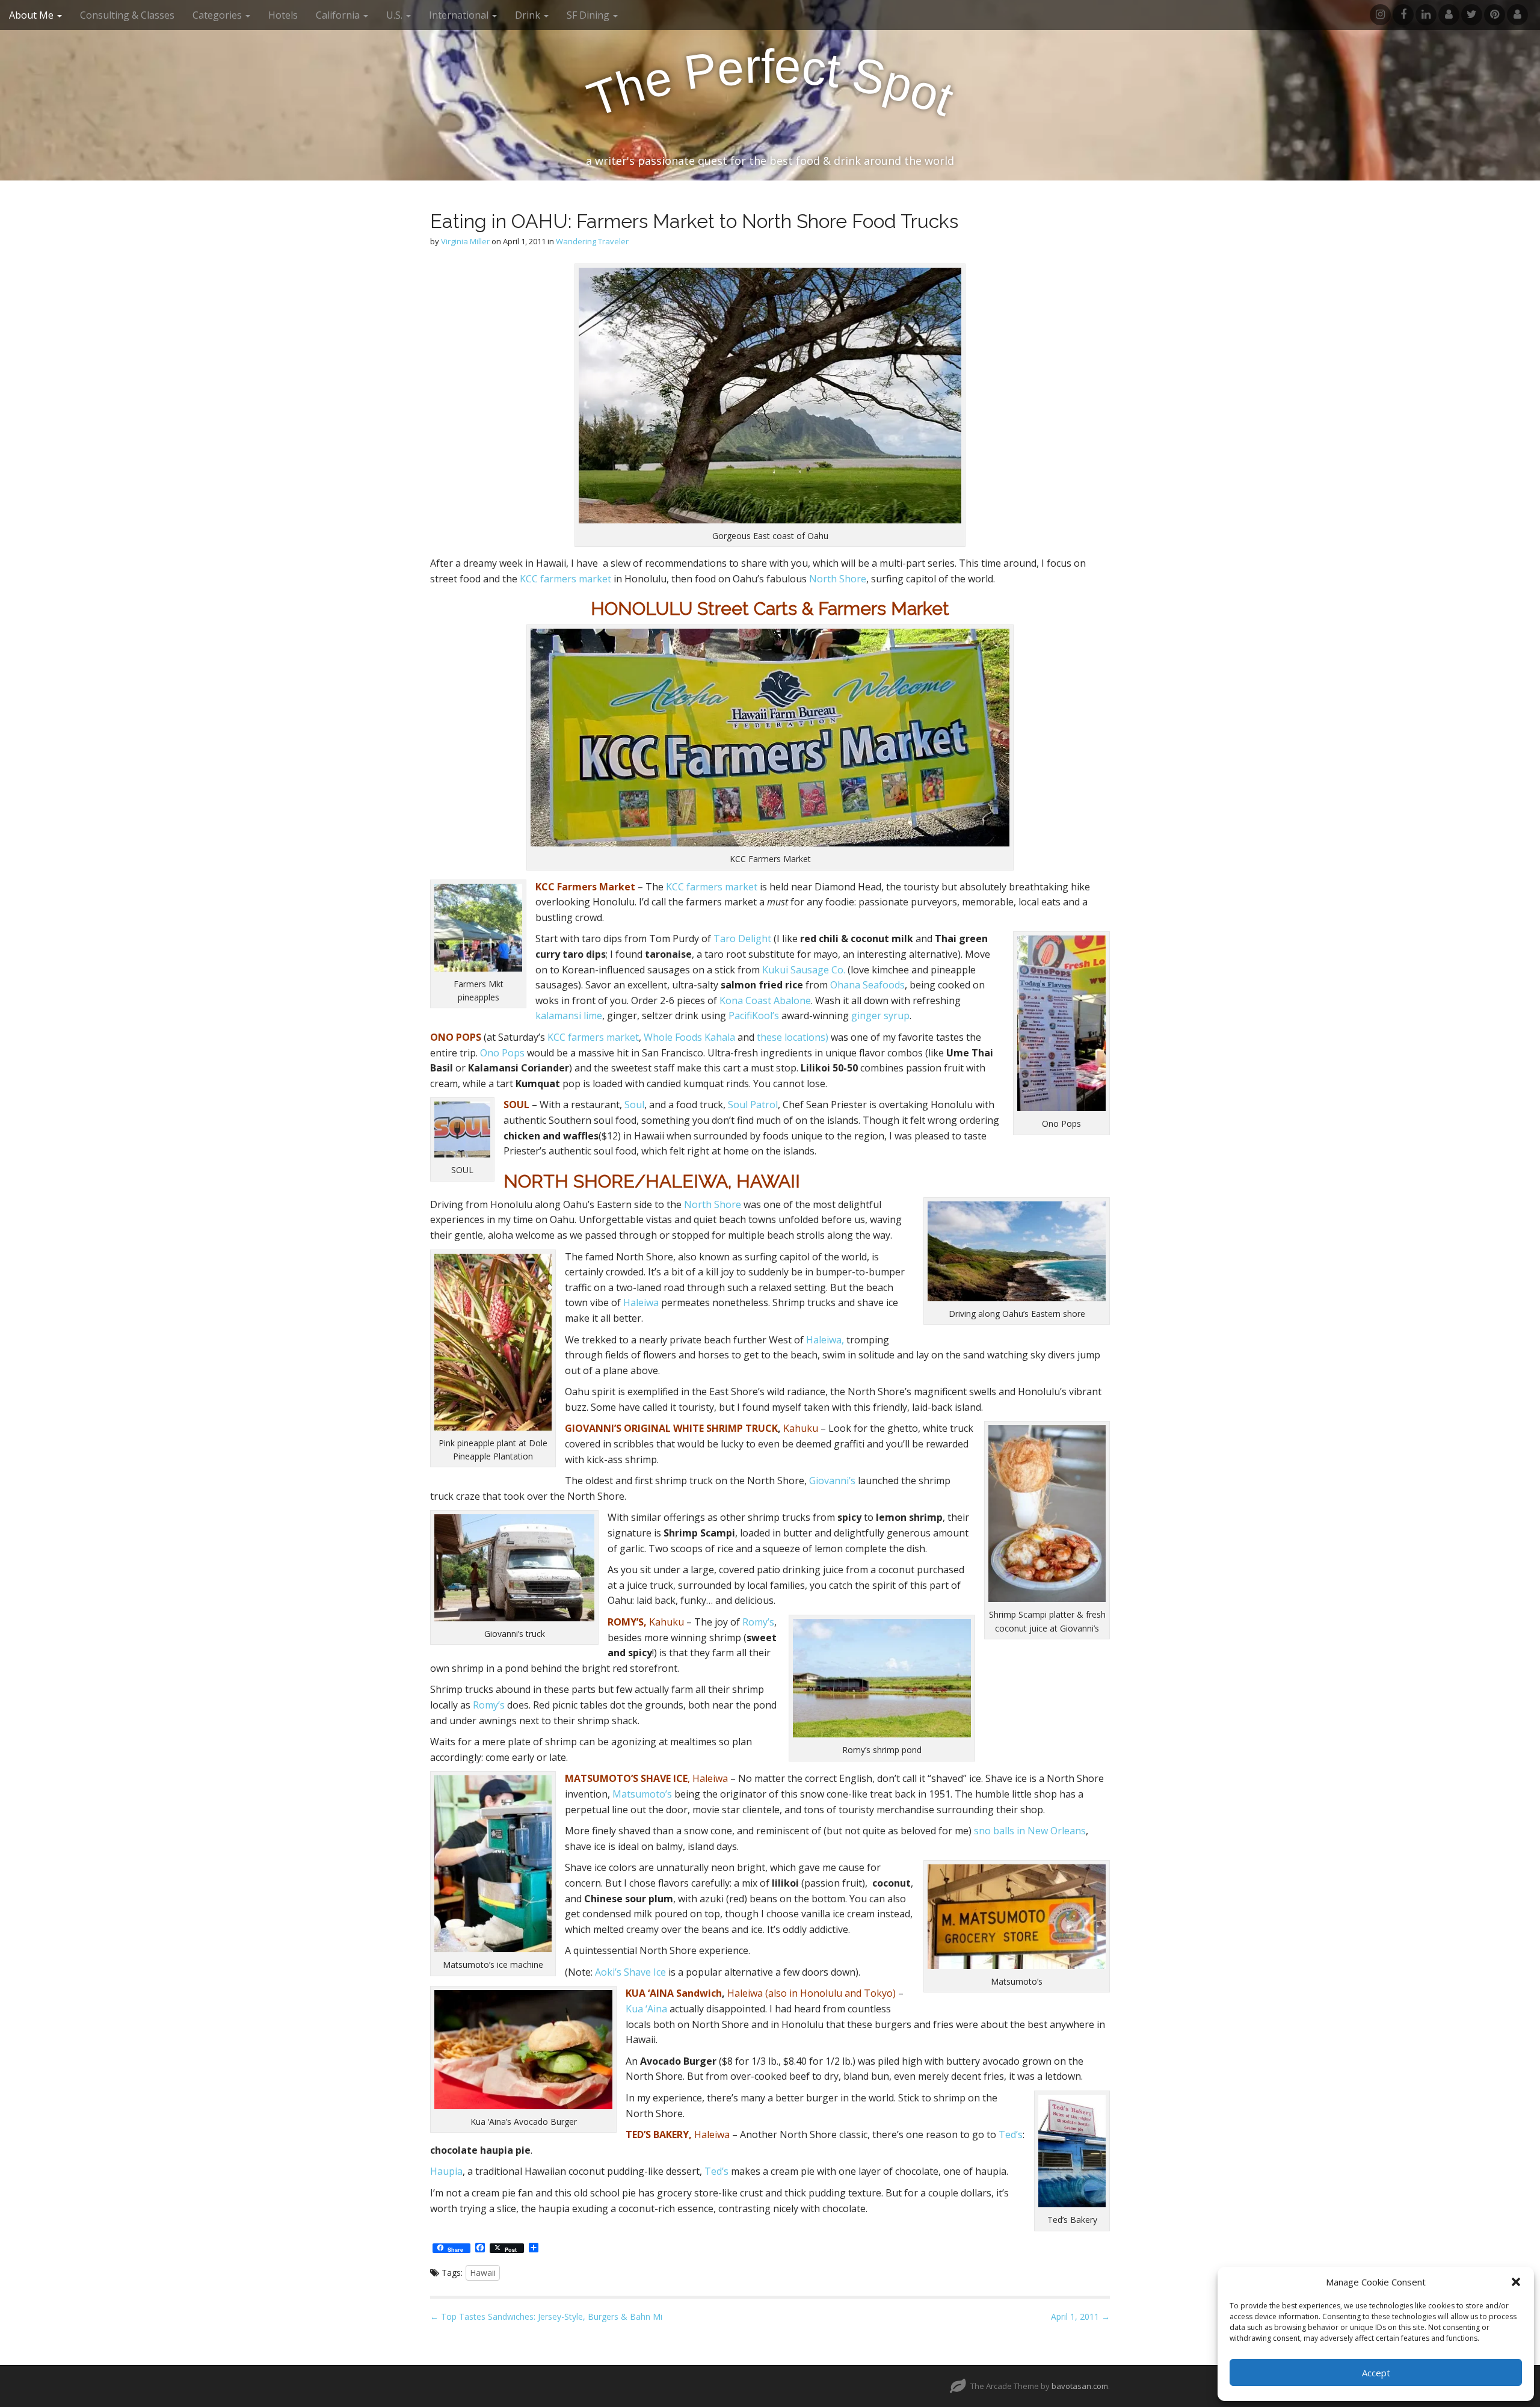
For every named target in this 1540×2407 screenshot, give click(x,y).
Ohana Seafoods (867, 985)
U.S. (396, 15)
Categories (218, 15)
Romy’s (758, 1622)
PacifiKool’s (754, 1016)
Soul (634, 1105)
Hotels (283, 15)
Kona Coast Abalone (765, 1000)
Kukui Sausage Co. (804, 970)
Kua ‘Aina (646, 2009)
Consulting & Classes (127, 15)
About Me (32, 15)
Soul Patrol (753, 1105)
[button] (1516, 2282)
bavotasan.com (1080, 2386)
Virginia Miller (465, 241)
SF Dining (589, 15)
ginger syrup (880, 1016)
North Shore (838, 579)
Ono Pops (502, 1053)
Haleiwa (641, 1302)
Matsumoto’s (642, 1794)
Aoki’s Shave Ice (630, 1972)
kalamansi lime (569, 1016)
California (339, 15)
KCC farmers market (565, 579)
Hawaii (483, 2273)
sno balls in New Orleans (1030, 1831)
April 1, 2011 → (1080, 2316)
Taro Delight (742, 938)
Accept (1376, 2373)
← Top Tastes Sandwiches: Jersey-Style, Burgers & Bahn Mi (546, 2316)
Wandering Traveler (592, 241)
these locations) (793, 1037)
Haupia (446, 2171)
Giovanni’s (832, 1481)
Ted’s (1011, 2134)
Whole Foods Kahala (689, 1037)
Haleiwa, (825, 1340)
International (460, 15)
